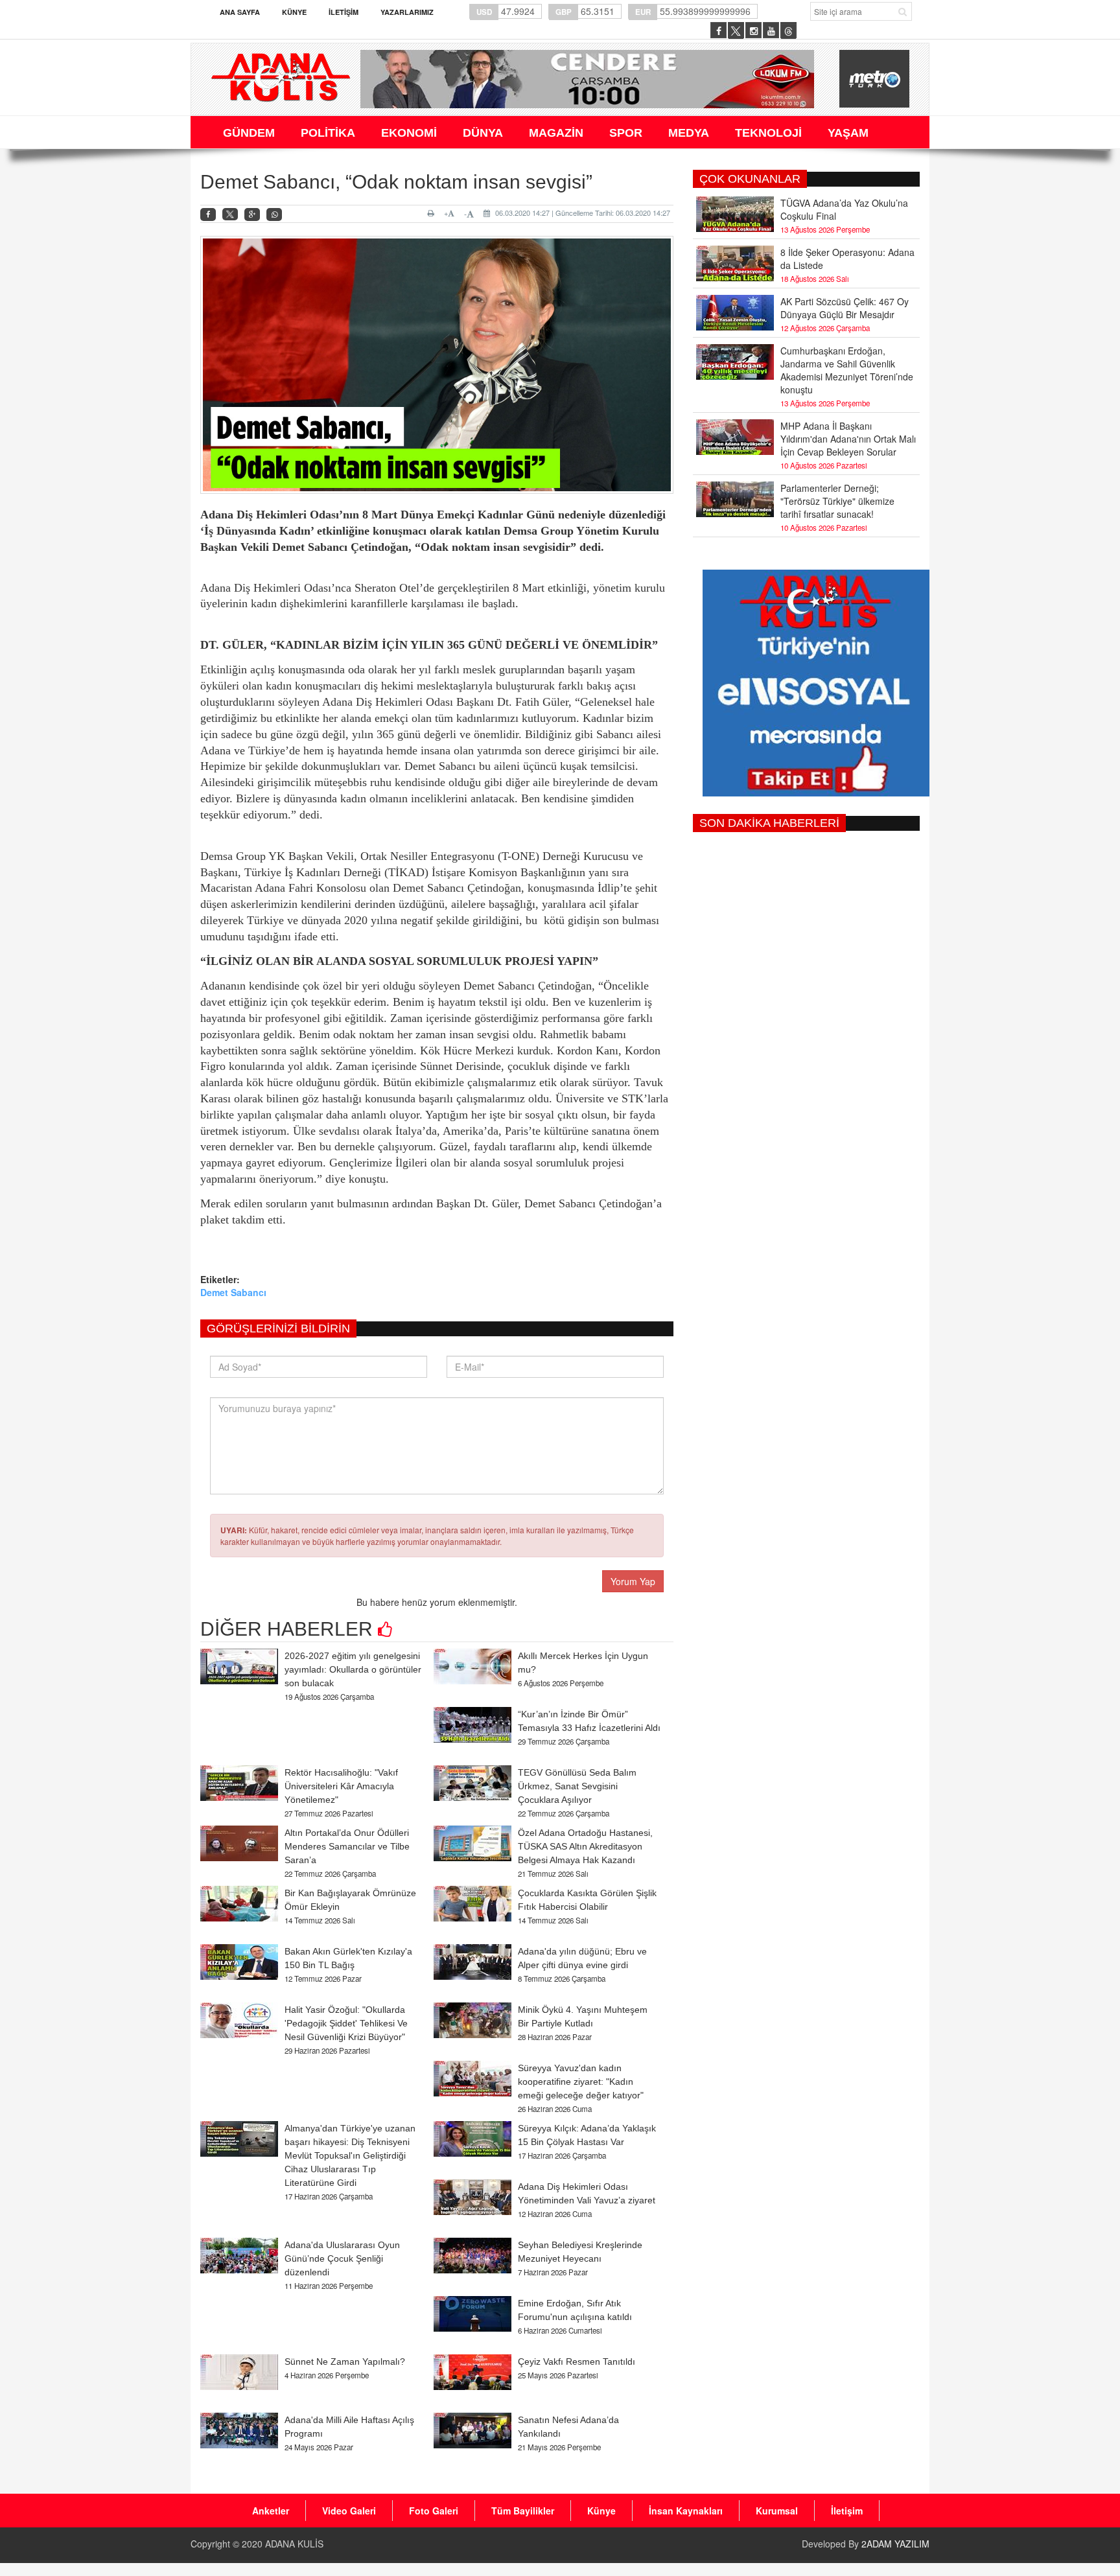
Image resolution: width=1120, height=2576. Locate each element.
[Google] (252, 215)
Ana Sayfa (240, 12)
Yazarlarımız (407, 12)
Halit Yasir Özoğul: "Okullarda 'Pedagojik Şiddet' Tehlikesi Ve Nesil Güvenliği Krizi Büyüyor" (346, 2023)
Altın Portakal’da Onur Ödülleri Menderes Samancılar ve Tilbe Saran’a (347, 1846)
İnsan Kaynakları (686, 2511)
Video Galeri (349, 2511)
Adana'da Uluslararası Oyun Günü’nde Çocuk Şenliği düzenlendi (342, 2258)
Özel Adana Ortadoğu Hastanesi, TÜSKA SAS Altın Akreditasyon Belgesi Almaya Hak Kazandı (585, 1846)
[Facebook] (208, 215)
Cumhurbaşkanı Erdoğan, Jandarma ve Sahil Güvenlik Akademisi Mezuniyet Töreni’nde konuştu (847, 370)
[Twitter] (230, 215)
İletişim (344, 12)
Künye (294, 12)
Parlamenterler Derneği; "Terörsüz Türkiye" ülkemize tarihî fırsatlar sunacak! (837, 501)
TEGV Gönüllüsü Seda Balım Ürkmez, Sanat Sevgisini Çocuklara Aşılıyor (577, 1786)
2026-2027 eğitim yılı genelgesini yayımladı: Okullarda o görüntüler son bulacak (353, 1669)
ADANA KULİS (294, 2544)
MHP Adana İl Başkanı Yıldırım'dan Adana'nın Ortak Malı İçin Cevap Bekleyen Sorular (848, 439)
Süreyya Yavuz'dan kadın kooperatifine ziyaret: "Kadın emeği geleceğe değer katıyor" (581, 2082)
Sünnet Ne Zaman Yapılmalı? (345, 2361)
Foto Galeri (434, 2511)
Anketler (271, 2511)
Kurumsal (777, 2511)
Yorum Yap (633, 1581)
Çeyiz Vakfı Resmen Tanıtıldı (577, 2361)
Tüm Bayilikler (523, 2511)
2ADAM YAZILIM (895, 2544)
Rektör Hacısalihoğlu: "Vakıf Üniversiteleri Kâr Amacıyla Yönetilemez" (341, 1786)
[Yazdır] (433, 213)
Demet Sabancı (233, 1292)
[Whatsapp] (274, 215)
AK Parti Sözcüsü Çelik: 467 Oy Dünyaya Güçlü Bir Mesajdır (845, 308)
